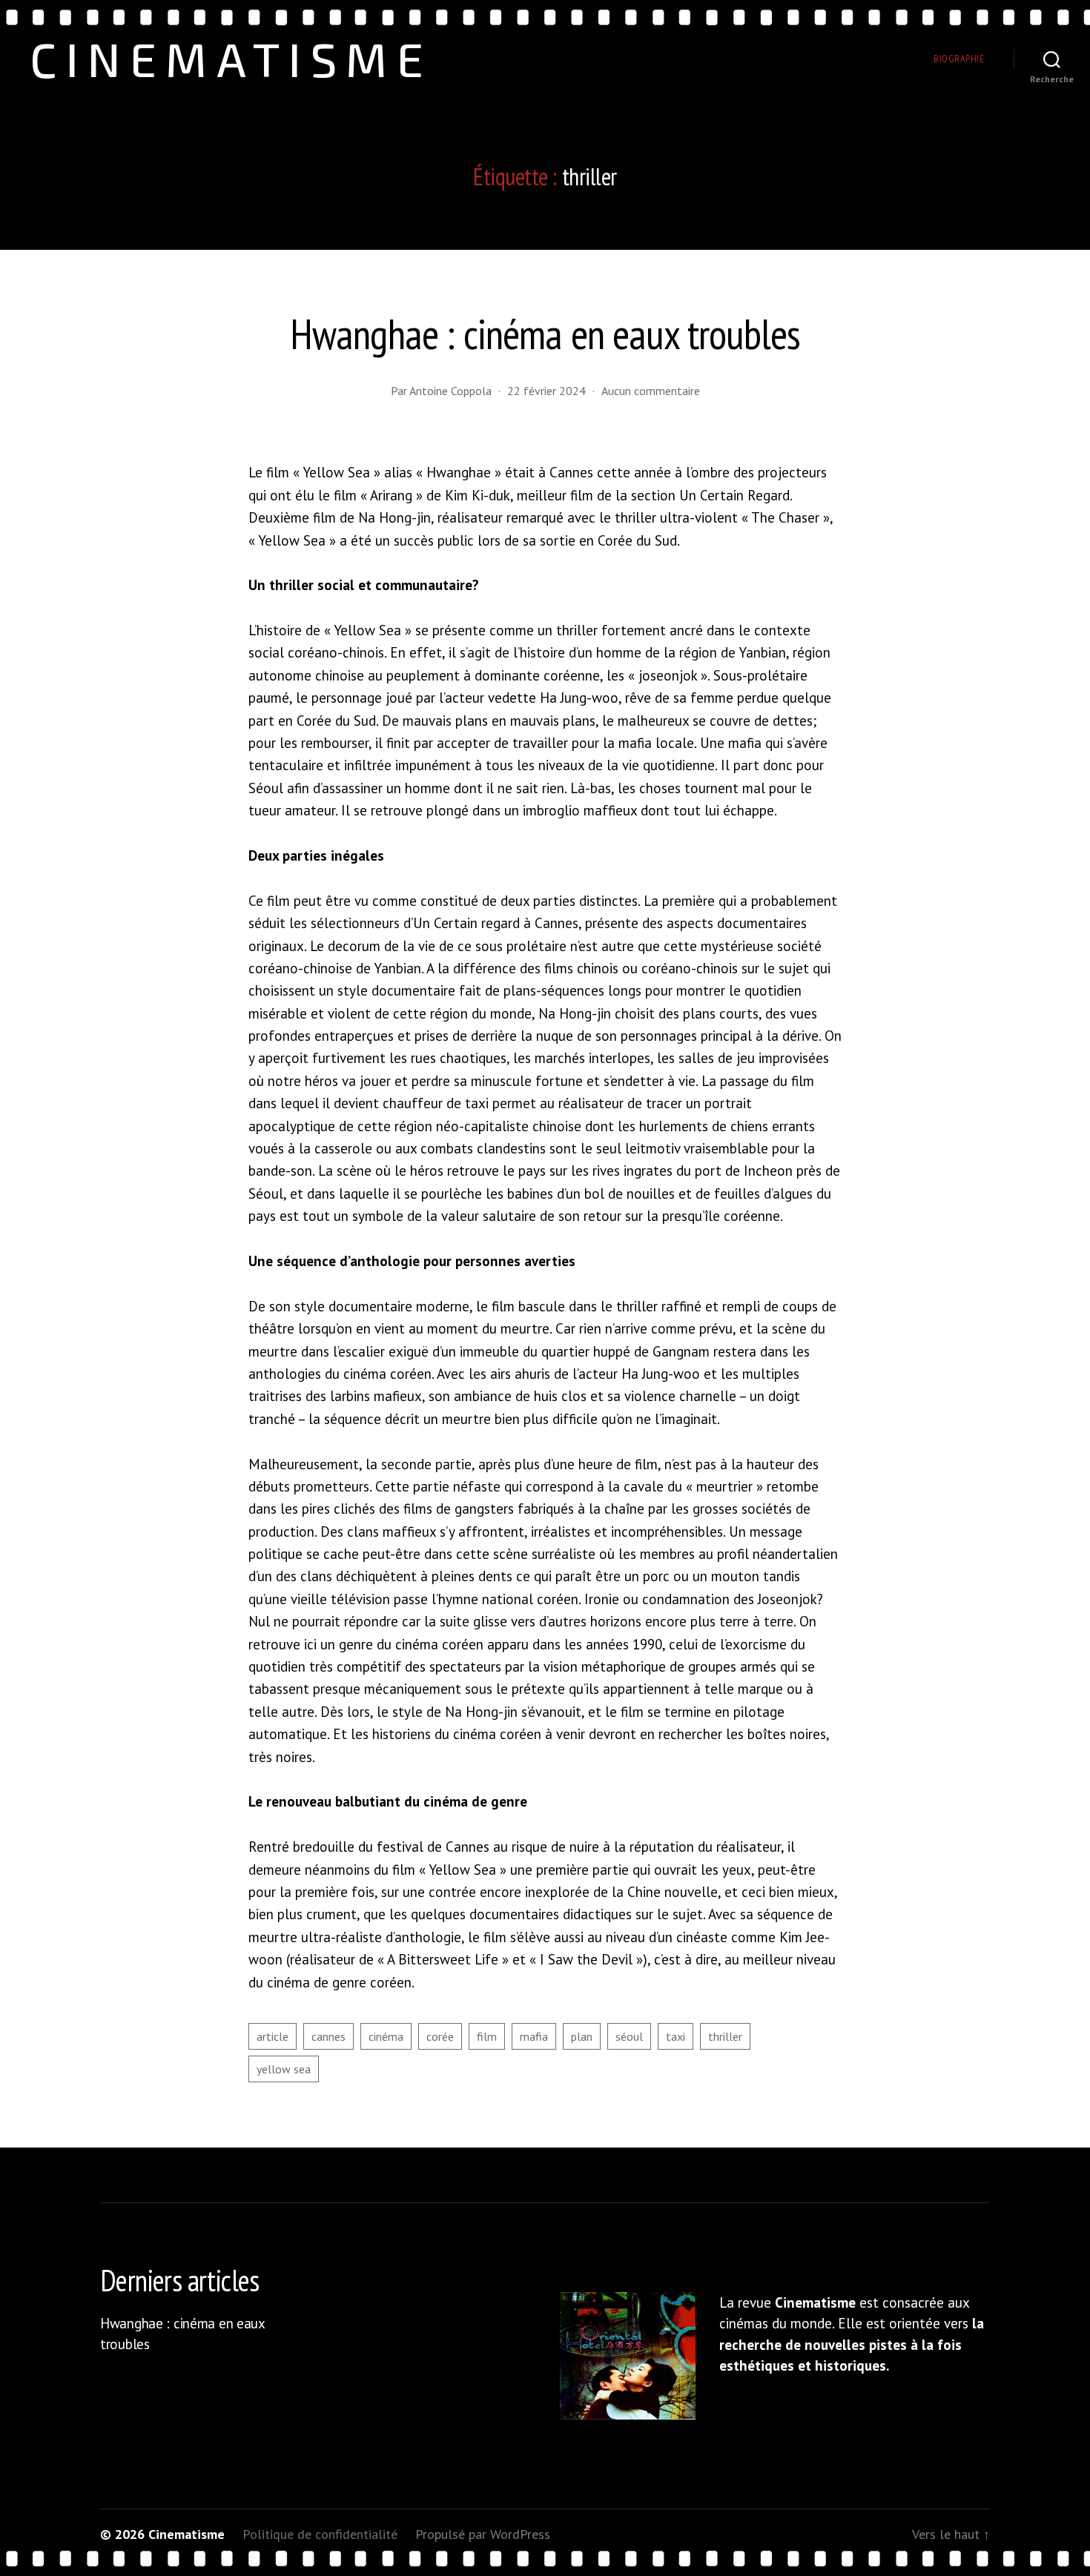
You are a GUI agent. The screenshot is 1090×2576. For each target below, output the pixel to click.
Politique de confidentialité (320, 2534)
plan (582, 2036)
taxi (676, 2036)
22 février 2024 (546, 391)
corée (440, 2036)
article (272, 2036)
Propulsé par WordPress (483, 2534)
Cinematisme (231, 59)
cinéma (386, 2036)
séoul (629, 2036)
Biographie (959, 59)
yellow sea (284, 2069)
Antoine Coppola (450, 391)
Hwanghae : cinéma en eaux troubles (545, 334)
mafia (534, 2036)
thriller (725, 2036)
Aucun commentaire (651, 391)
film (487, 2036)
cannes (328, 2036)
